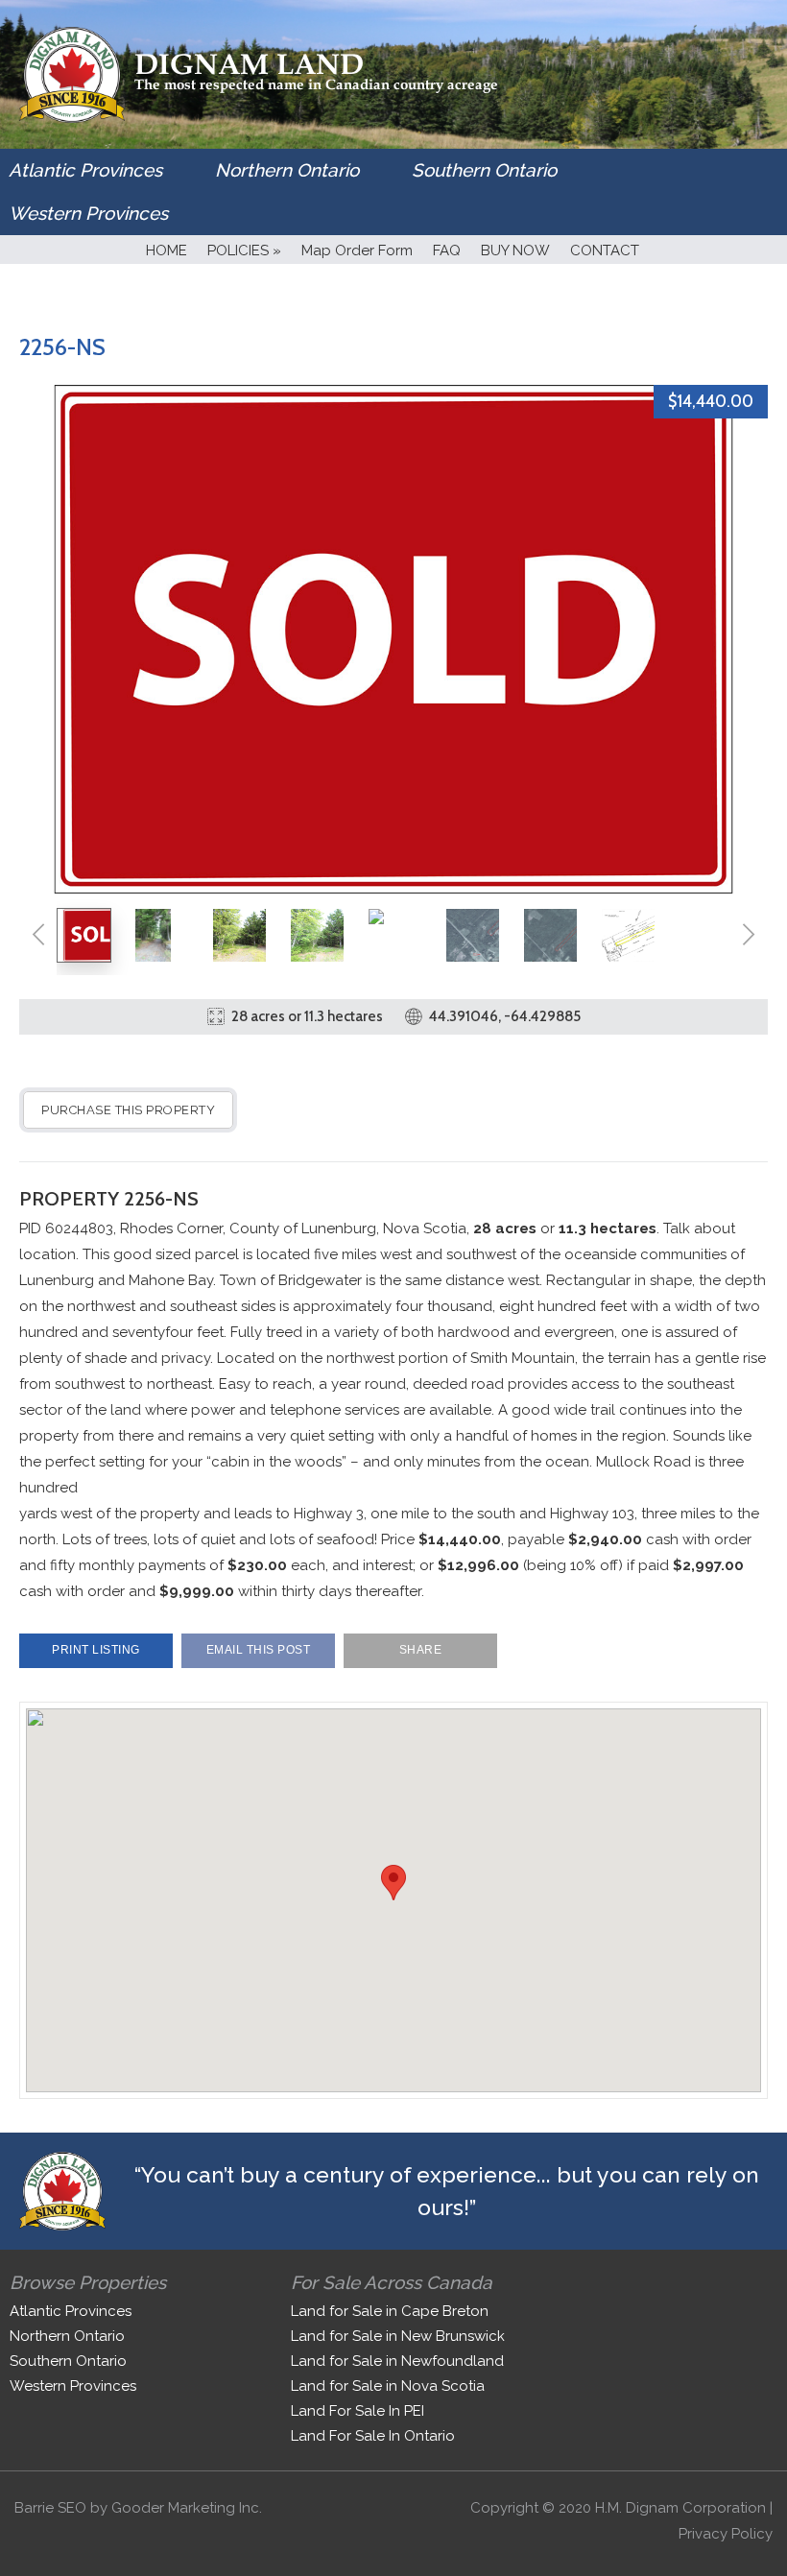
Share (421, 1650)
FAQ (447, 250)
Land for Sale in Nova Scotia (388, 2386)
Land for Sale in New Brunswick (398, 2336)
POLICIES (244, 250)
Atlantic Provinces (85, 170)
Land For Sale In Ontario (373, 2436)
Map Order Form (357, 250)
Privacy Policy (726, 2534)
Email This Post (259, 1650)
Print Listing (96, 1650)
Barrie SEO (50, 2508)
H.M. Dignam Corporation (680, 2508)
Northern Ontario (287, 170)
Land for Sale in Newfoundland (397, 2361)
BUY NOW (515, 250)
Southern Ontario (484, 170)
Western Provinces (88, 213)
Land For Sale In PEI (358, 2411)
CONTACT (605, 250)
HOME (167, 250)
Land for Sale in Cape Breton (390, 2311)
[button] (393, 1883)
